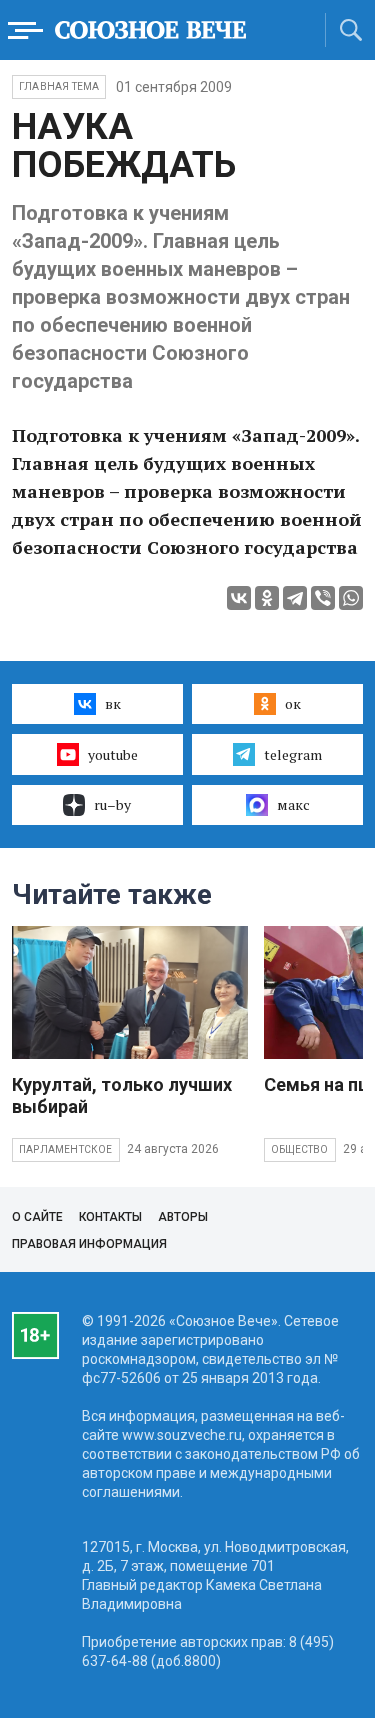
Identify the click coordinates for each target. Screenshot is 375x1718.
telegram (293, 754)
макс (293, 804)
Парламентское (66, 1149)
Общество (300, 1149)
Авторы (183, 1217)
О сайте (37, 1217)
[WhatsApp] (351, 598)
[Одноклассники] (267, 598)
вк (113, 703)
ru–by (112, 804)
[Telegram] (295, 598)
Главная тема (59, 86)
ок (293, 703)
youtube (113, 754)
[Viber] (323, 598)
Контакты (110, 1217)
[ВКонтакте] (239, 598)
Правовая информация (89, 1244)
